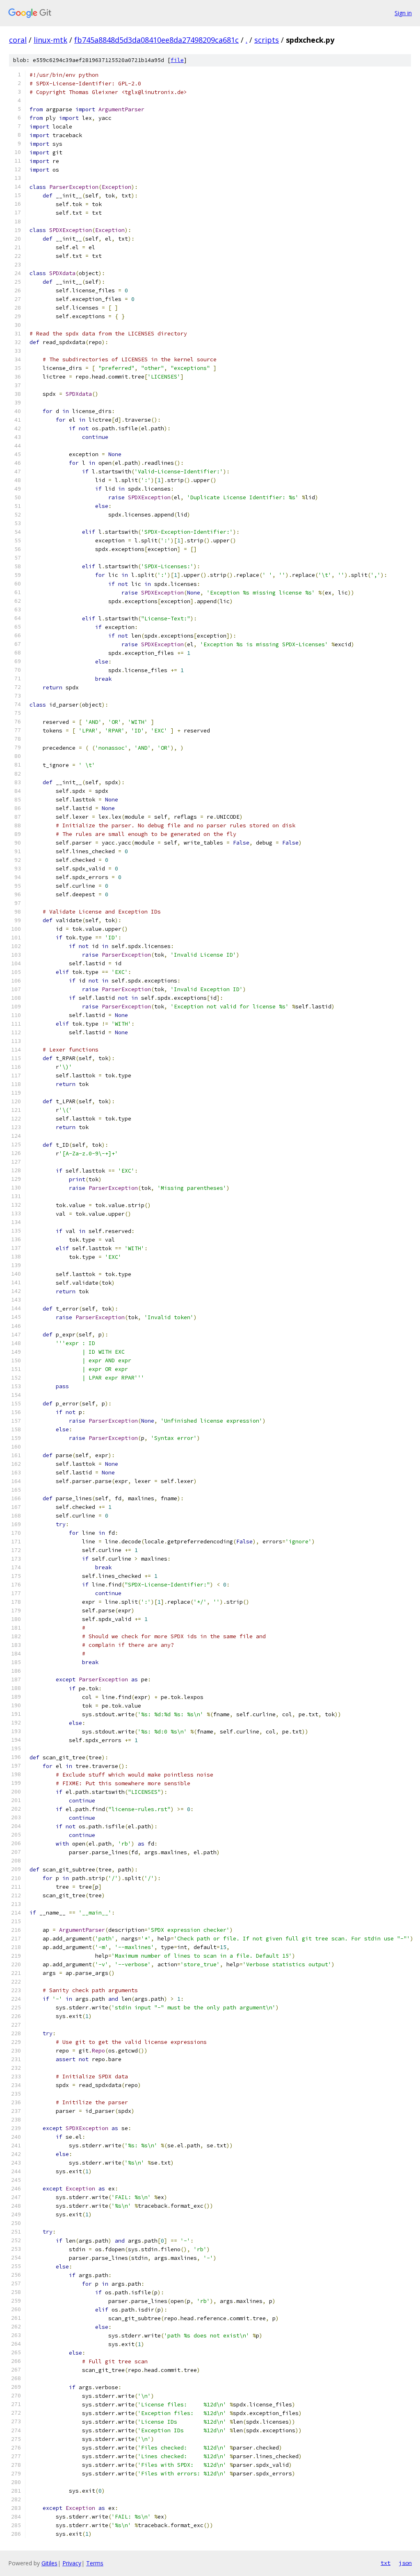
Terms (95, 2563)
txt (386, 2563)
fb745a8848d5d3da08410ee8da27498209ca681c (156, 40)
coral (18, 40)
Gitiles (49, 2563)
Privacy (72, 2563)
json (405, 2563)
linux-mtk (50, 40)
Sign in (403, 13)
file (177, 60)
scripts (267, 40)
